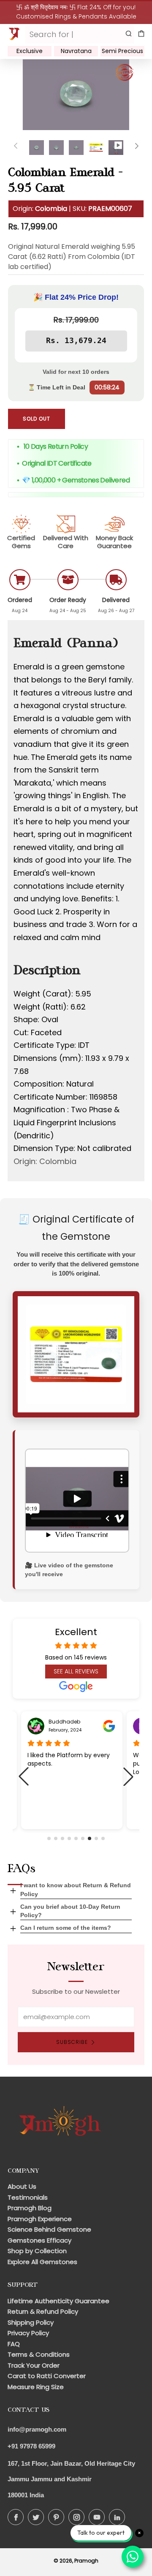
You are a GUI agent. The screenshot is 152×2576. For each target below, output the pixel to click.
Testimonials (28, 2197)
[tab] (37, 148)
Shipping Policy (31, 2322)
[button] (49, 1838)
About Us (22, 2186)
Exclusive (30, 51)
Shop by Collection (37, 2251)
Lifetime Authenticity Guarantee (58, 2301)
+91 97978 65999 (31, 2446)
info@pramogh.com (37, 2429)
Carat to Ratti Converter (47, 2376)
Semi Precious (122, 51)
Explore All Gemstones (42, 2262)
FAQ (14, 2344)
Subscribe (72, 2042)
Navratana (76, 51)
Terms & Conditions (39, 2354)
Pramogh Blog (30, 2208)
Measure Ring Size (36, 2387)
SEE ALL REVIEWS (76, 1671)
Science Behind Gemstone (49, 2229)
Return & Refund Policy (43, 2311)
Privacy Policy (28, 2333)
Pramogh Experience (40, 2219)
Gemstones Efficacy (39, 2240)
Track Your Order (34, 2365)
